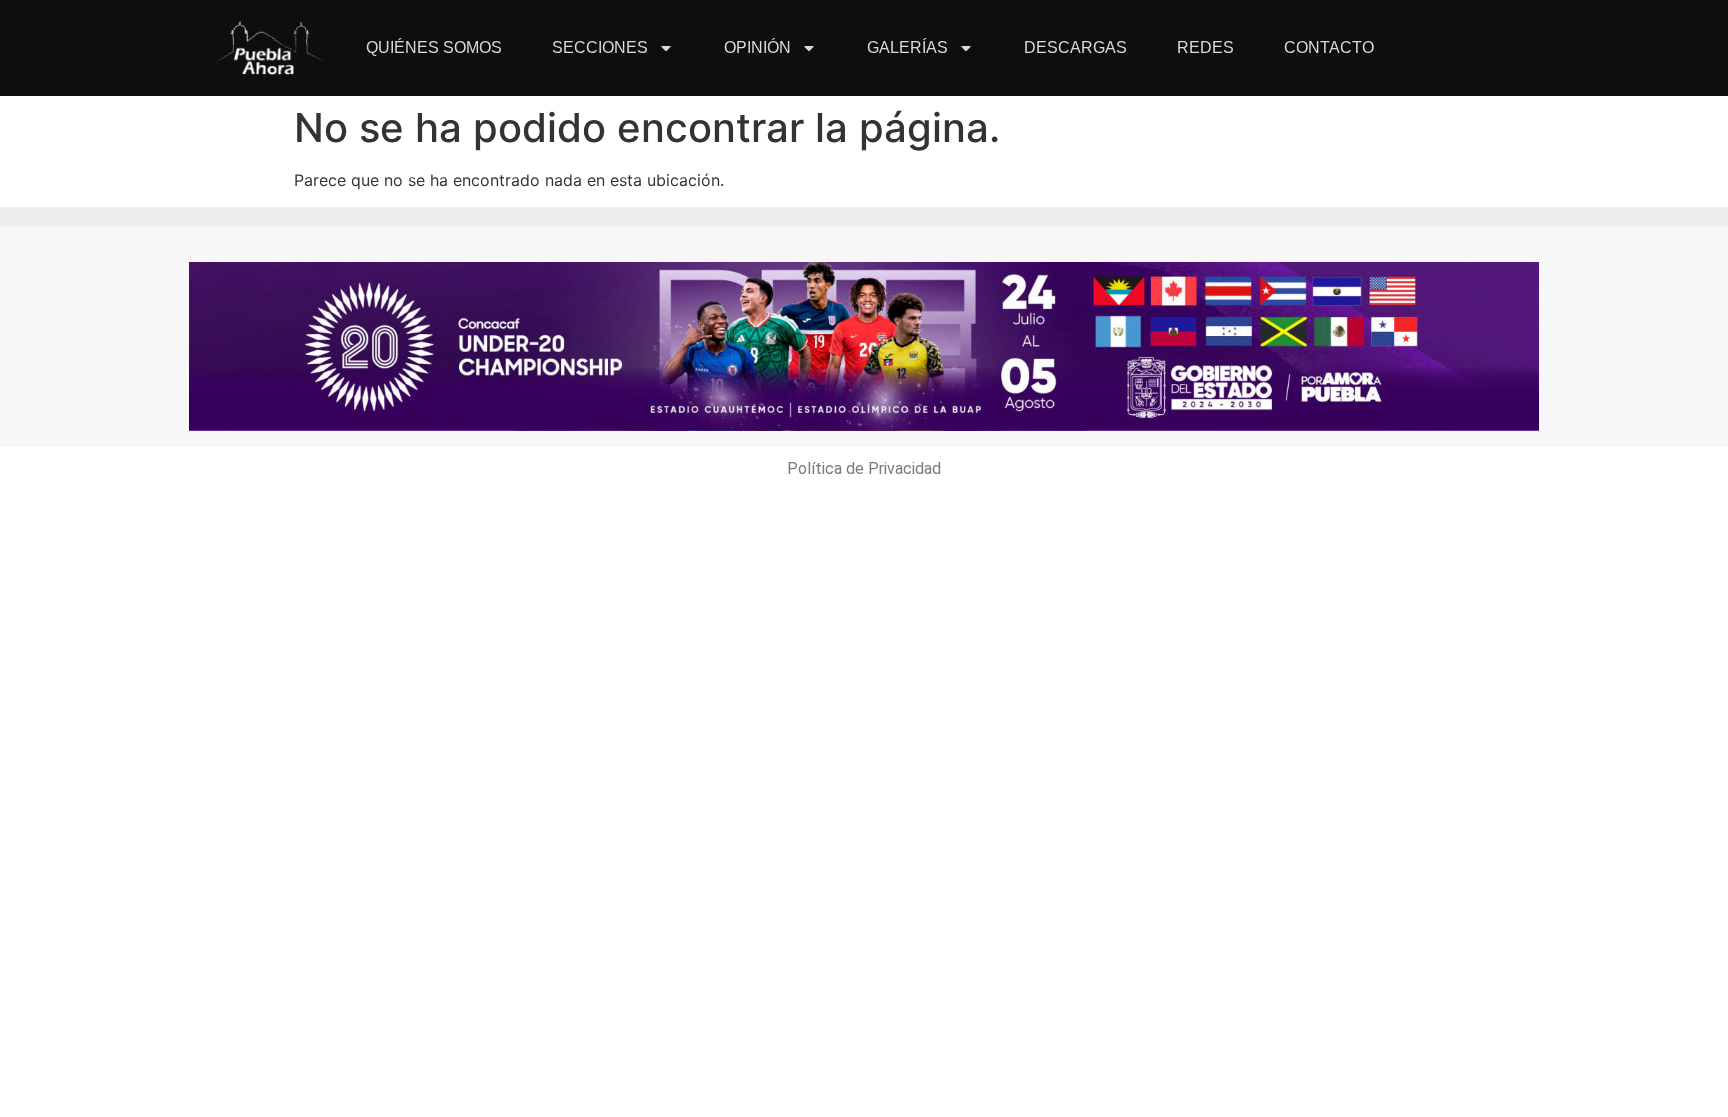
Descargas (1075, 47)
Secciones (600, 47)
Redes (1205, 47)
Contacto (1329, 47)
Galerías (907, 47)
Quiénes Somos (434, 47)
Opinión (757, 47)
